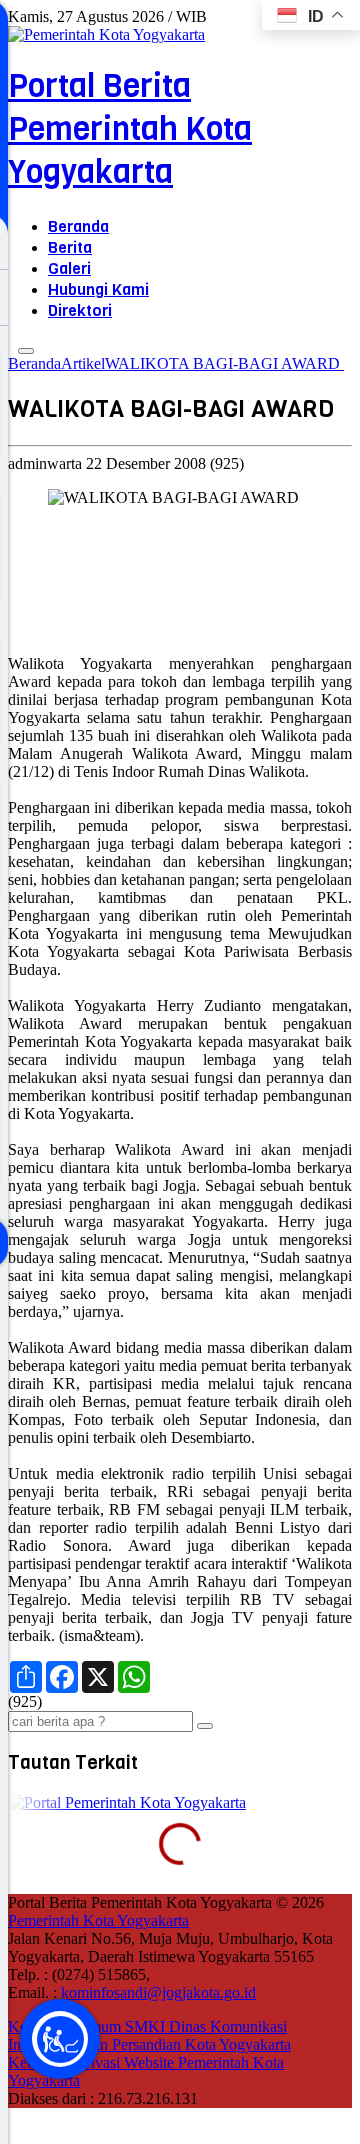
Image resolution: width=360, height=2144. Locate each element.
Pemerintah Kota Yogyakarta (98, 1920)
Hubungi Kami (98, 289)
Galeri (69, 268)
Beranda (78, 226)
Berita (70, 247)
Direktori (80, 310)
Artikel (83, 363)
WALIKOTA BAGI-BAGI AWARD (224, 363)
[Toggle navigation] (26, 351)
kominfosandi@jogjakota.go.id (158, 1992)
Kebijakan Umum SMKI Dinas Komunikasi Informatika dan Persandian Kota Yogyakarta (149, 2035)
